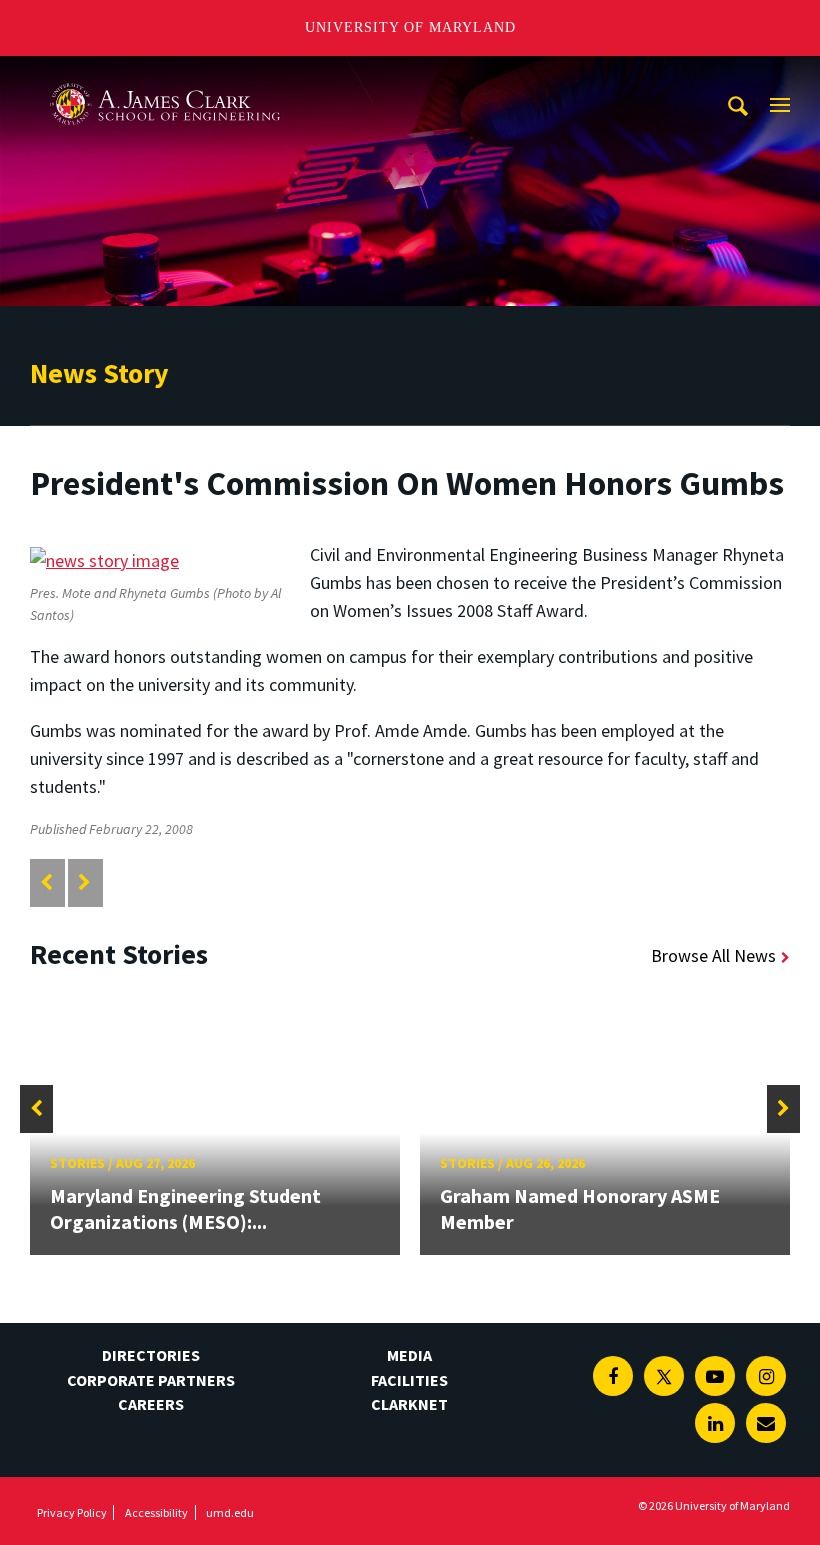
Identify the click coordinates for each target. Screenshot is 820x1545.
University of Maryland (410, 27)
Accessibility (156, 1512)
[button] (36, 1109)
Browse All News (713, 955)
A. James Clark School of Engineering (165, 74)
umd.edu (230, 1512)
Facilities (409, 1380)
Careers (151, 1404)
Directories (151, 1355)
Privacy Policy (72, 1512)
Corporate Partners (151, 1380)
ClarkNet (409, 1404)
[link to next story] (84, 882)
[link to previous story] (46, 882)
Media (409, 1355)
